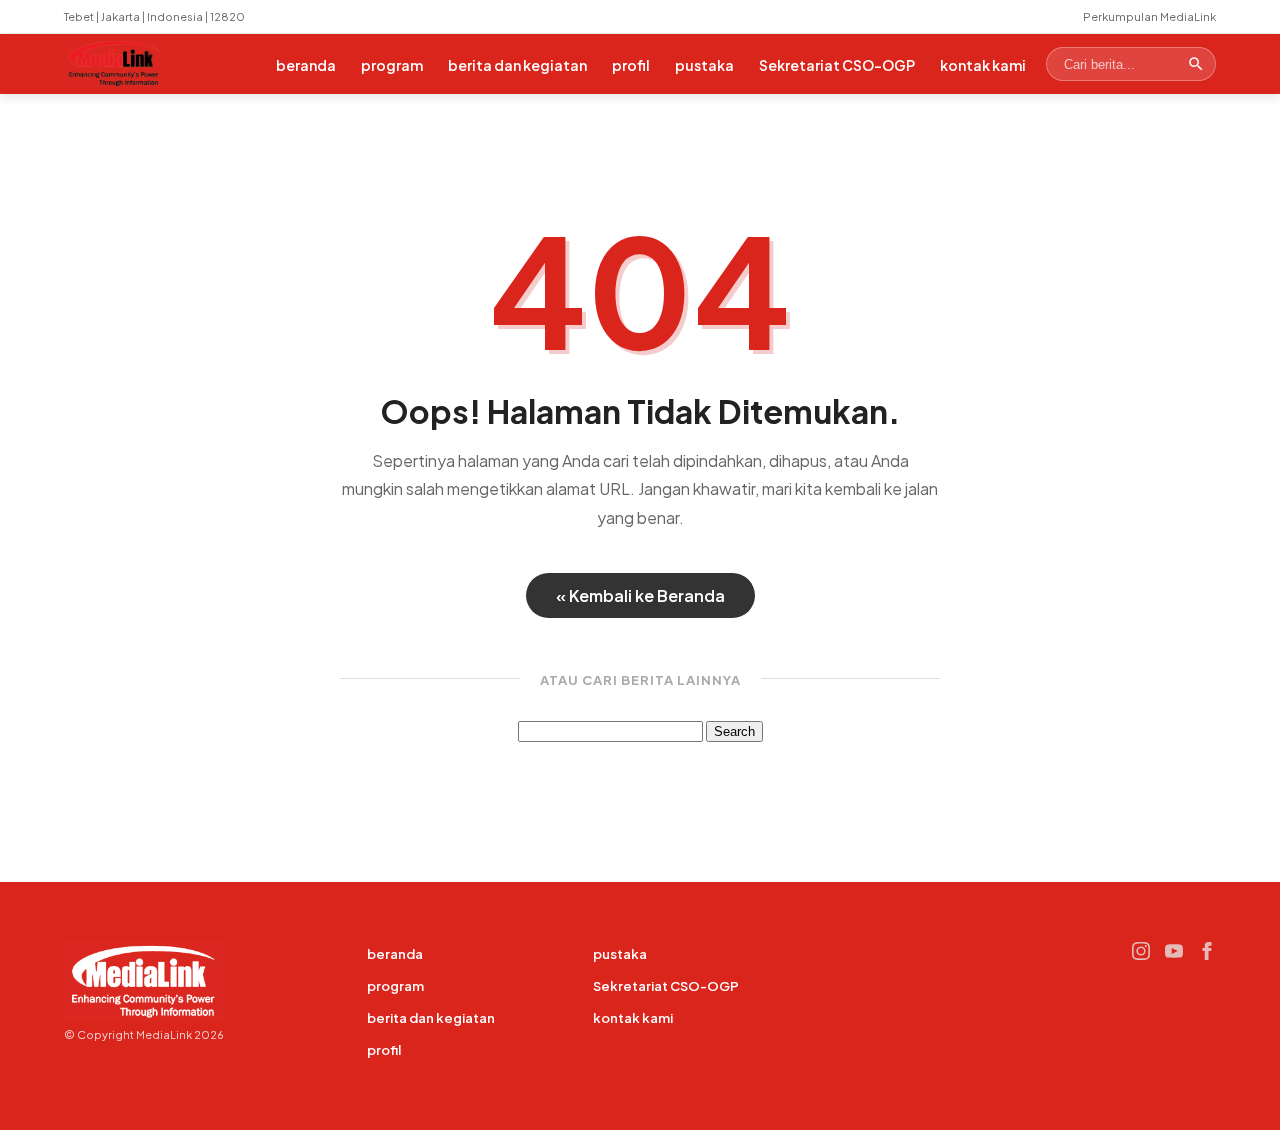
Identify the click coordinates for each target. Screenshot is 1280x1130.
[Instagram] (1141, 951)
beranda (306, 65)
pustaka (704, 65)
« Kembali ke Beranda (640, 595)
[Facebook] (1207, 951)
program (392, 65)
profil (631, 65)
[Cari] (1196, 64)
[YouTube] (1174, 951)
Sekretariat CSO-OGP (837, 65)
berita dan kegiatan (517, 65)
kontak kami (983, 65)
